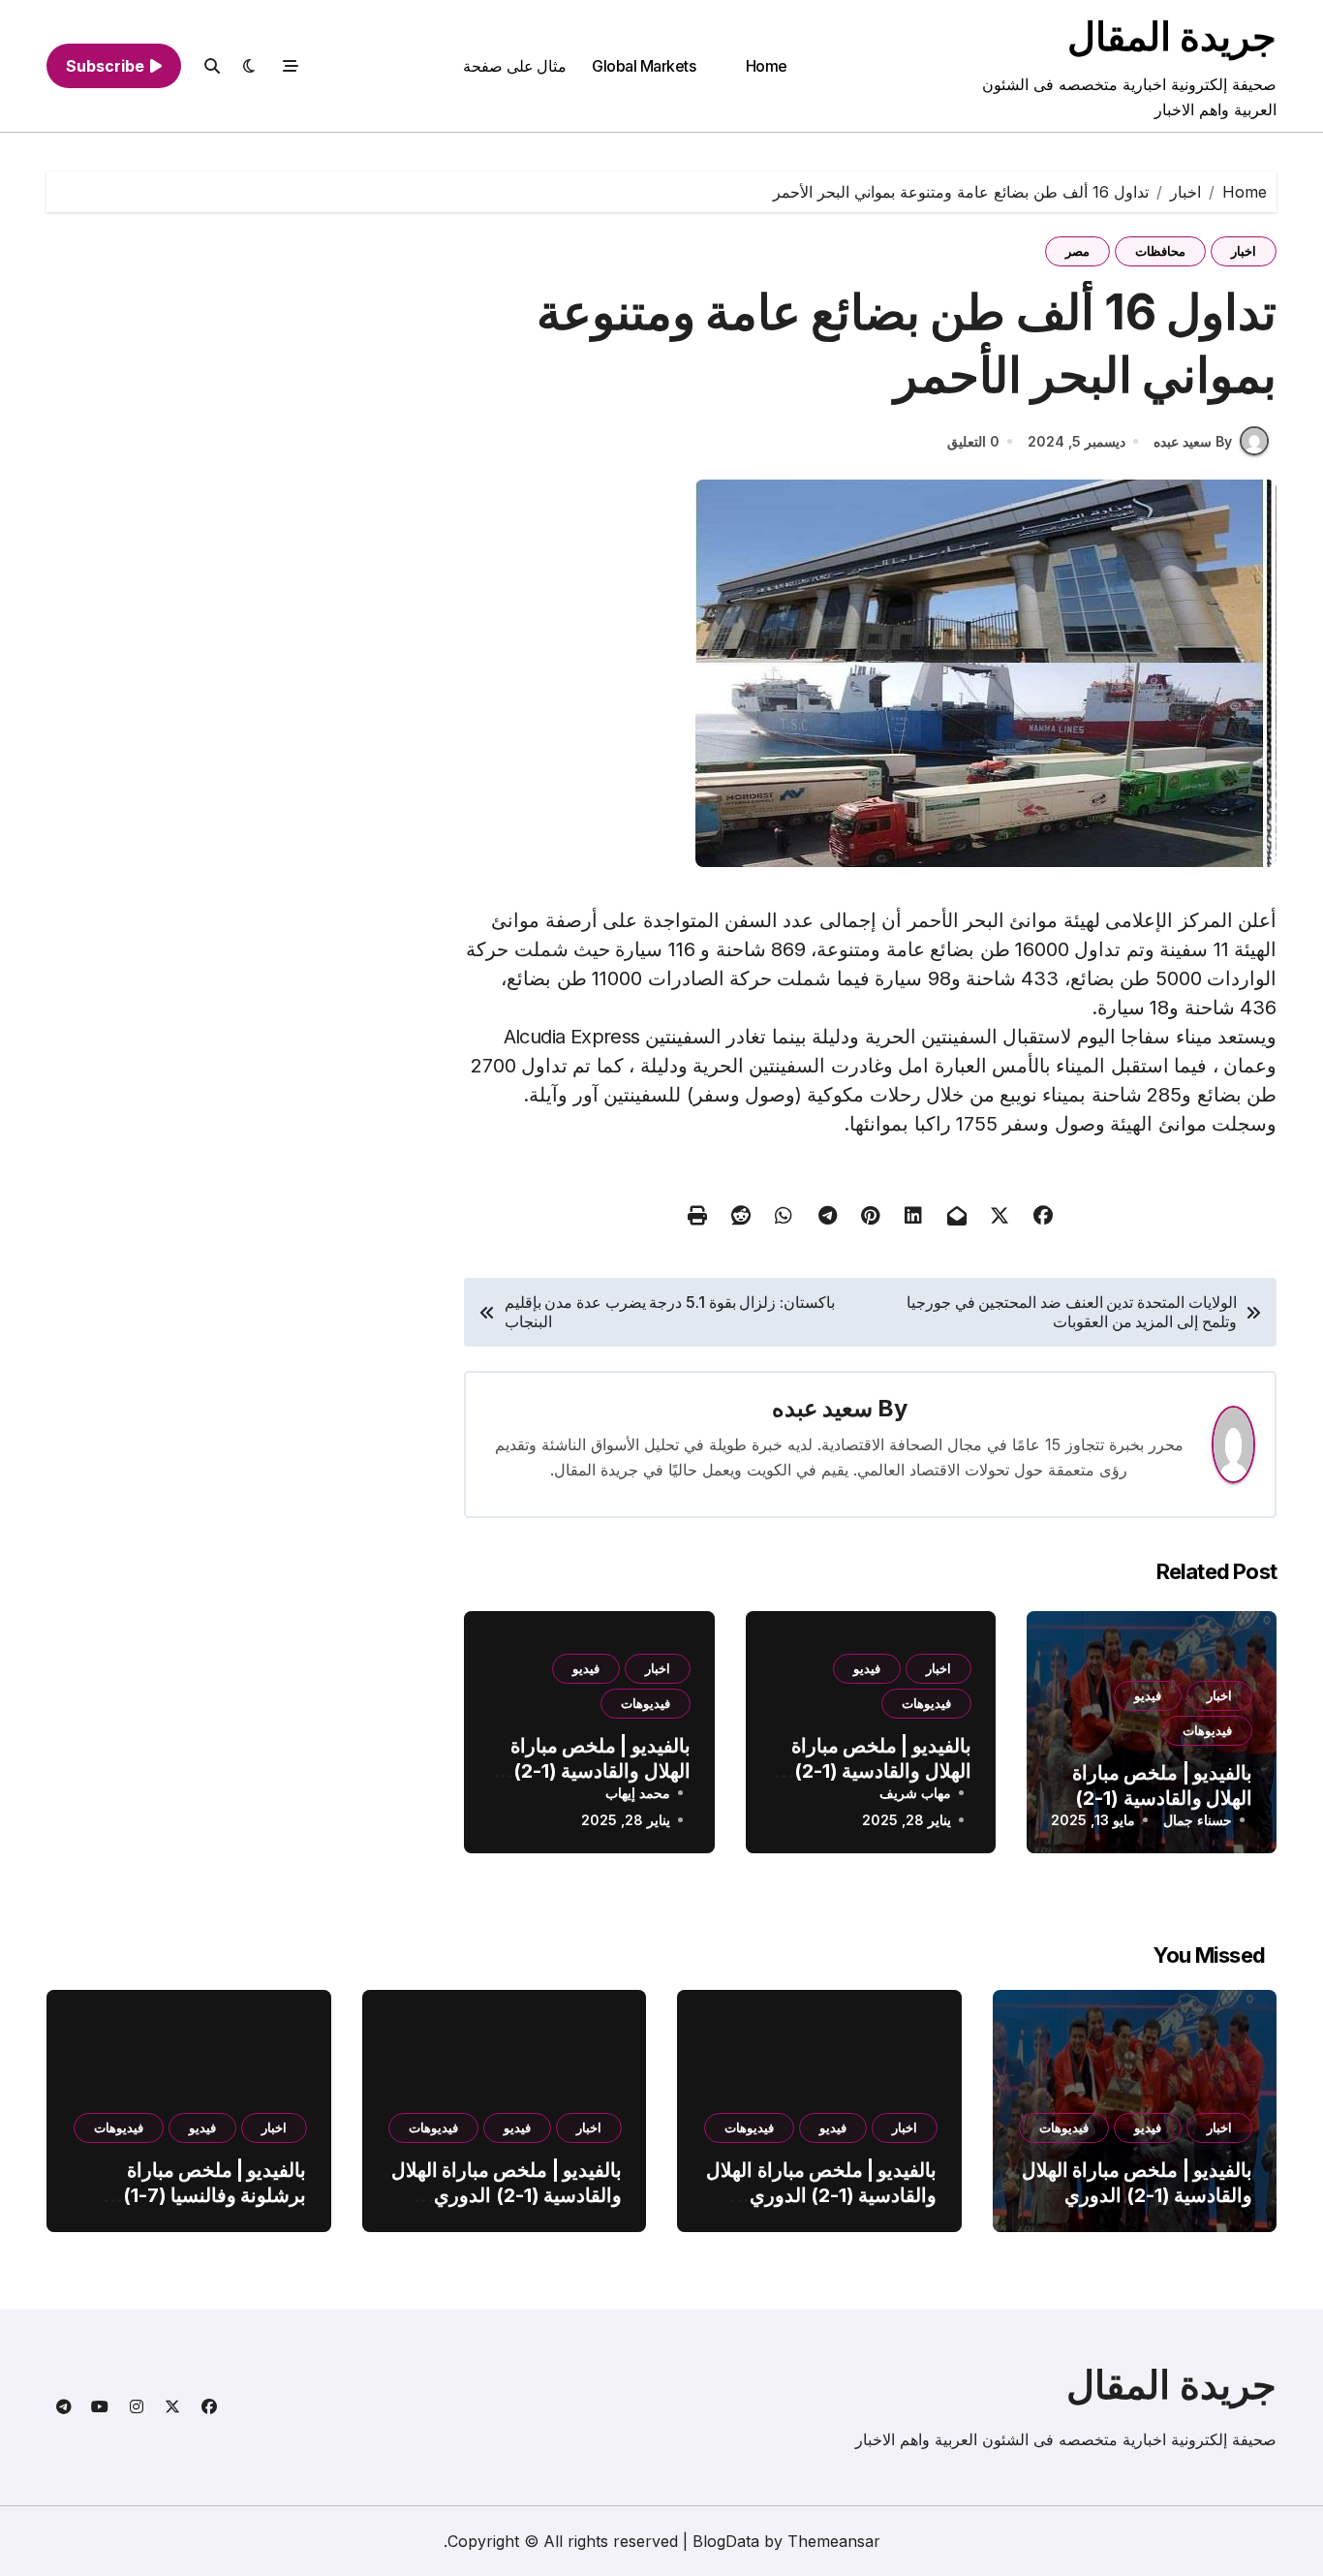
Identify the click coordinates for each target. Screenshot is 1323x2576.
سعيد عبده (822, 1408)
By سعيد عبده (1193, 441)
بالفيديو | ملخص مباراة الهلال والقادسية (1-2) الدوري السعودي (1162, 1798)
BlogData (726, 2541)
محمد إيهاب (638, 1793)
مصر (1077, 251)
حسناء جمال (1198, 1820)
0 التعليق (973, 441)
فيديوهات (1207, 1730)
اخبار (1244, 251)
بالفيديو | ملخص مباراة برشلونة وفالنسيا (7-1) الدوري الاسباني (215, 2195)
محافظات (1160, 251)
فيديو (1148, 1695)
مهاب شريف (915, 1793)
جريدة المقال (1172, 36)
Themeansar (834, 2541)
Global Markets (644, 66)
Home (767, 66)
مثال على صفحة (515, 66)
